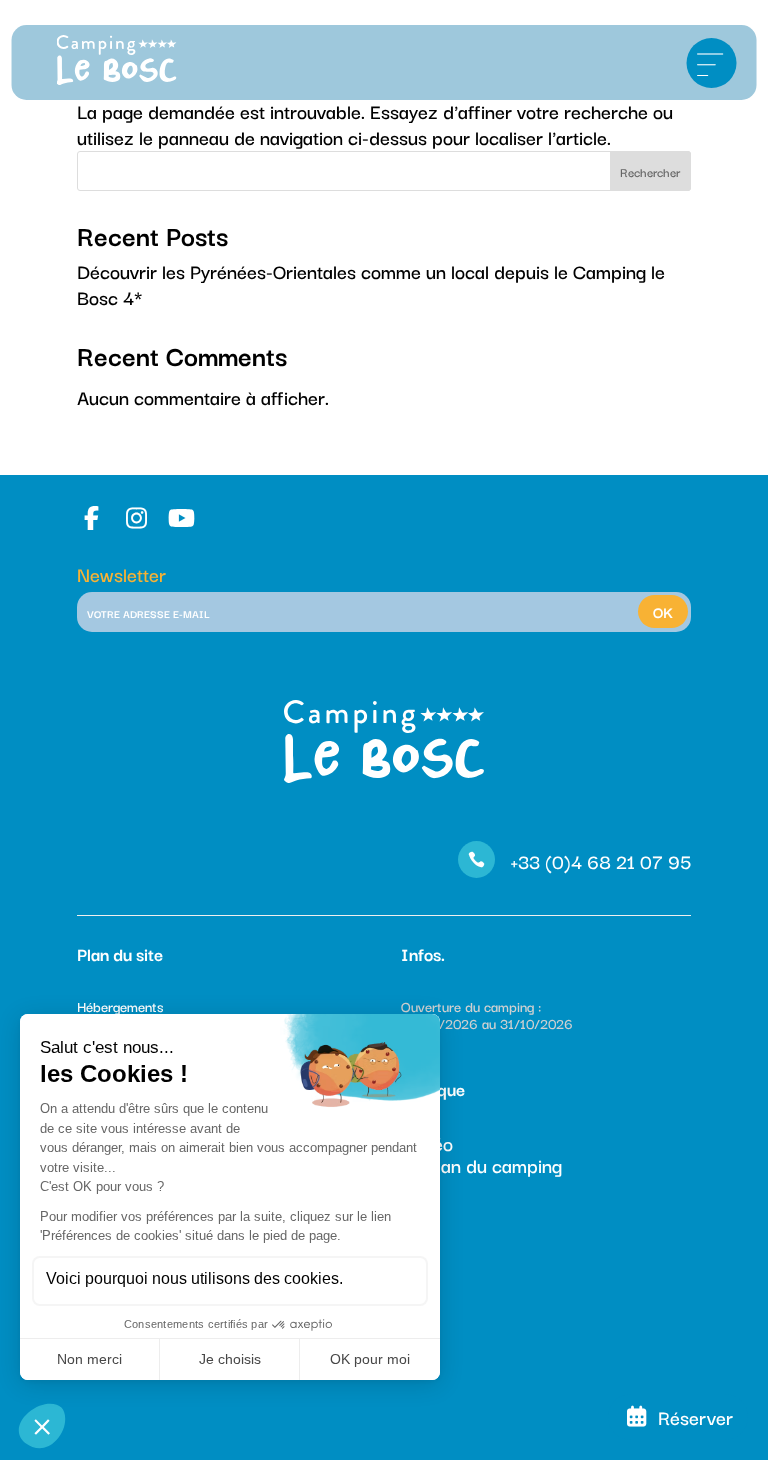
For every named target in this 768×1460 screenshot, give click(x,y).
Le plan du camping (481, 1165)
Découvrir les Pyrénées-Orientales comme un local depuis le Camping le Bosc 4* (371, 284)
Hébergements (120, 1006)
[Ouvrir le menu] (711, 63)
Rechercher (650, 171)
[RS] (94, 518)
